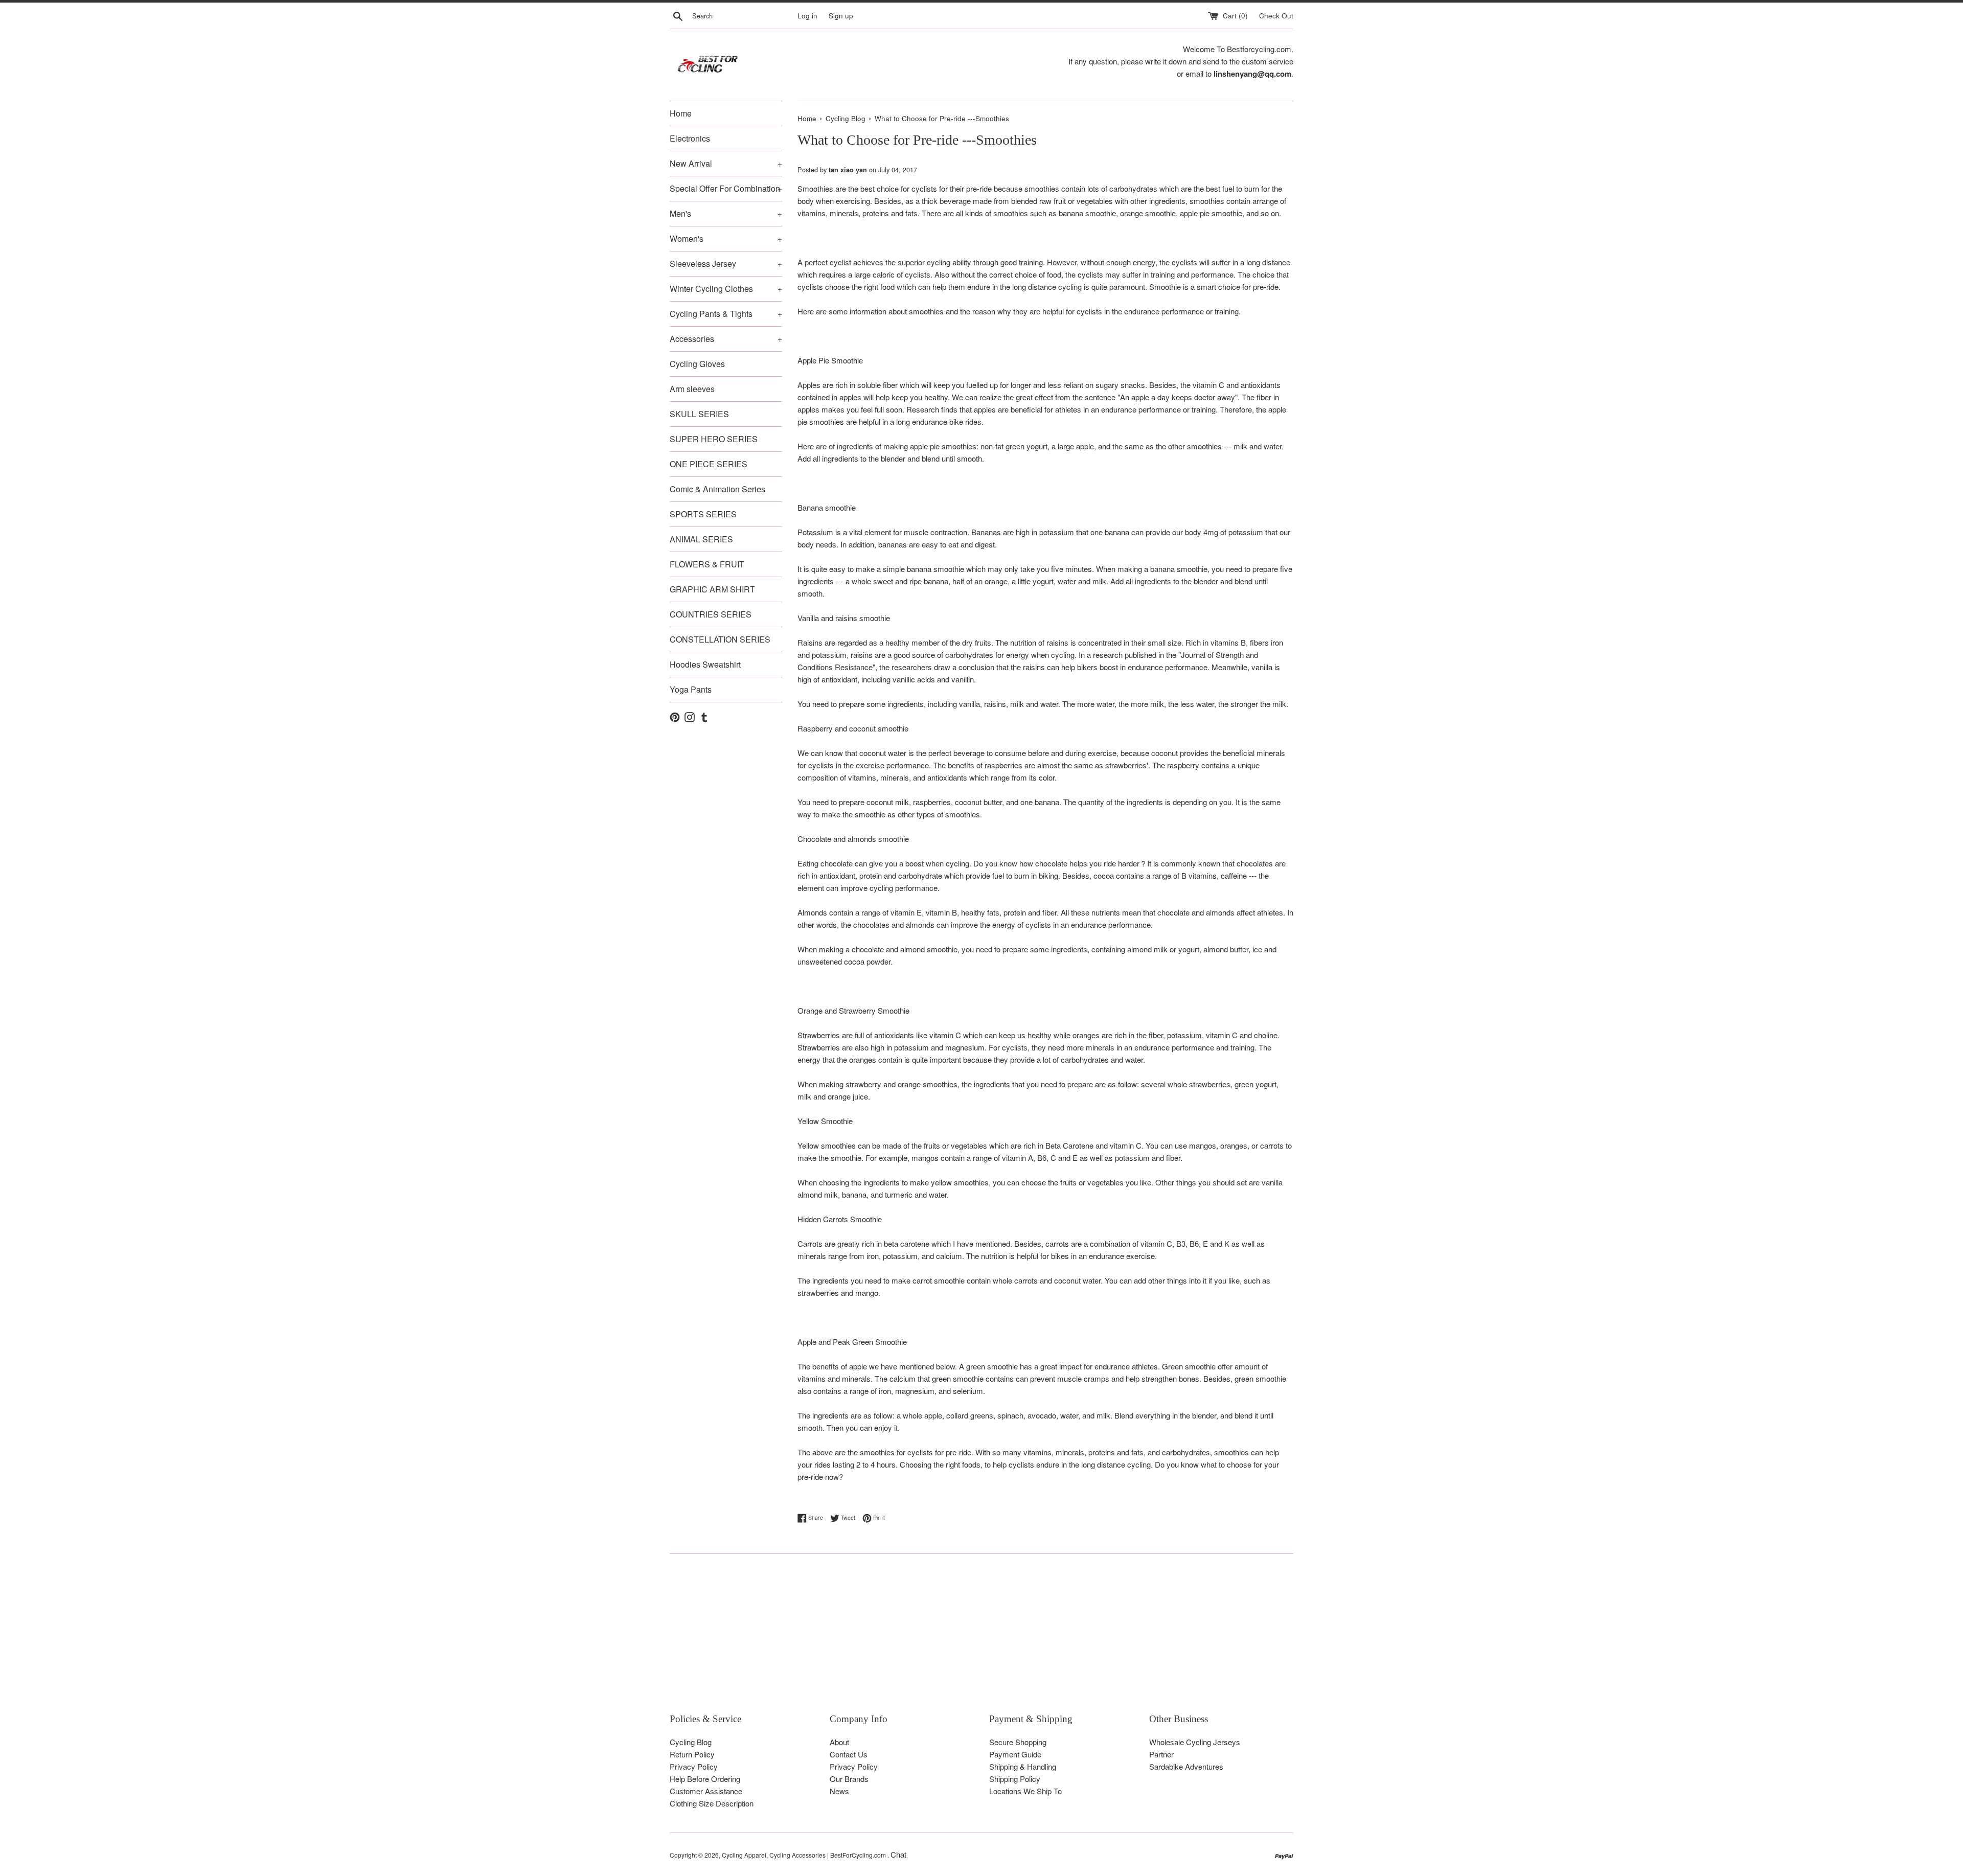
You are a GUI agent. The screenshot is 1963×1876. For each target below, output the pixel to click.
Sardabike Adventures (1186, 1766)
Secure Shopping (1018, 1742)
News (839, 1791)
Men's (726, 213)
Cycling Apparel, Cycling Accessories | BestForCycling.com (805, 1855)
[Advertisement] (976, 1641)
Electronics (690, 138)
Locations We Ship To (1025, 1791)
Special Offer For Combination (726, 188)
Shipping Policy (1015, 1779)
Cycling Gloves (697, 364)
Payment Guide (1015, 1754)
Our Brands (849, 1779)
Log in (807, 16)
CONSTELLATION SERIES (720, 639)
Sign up (841, 16)
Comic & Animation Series (717, 489)
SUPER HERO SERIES (714, 439)
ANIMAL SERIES (701, 539)
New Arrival (726, 163)
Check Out (1276, 16)
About (839, 1742)
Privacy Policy (694, 1766)
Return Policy (692, 1754)
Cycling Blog (691, 1742)
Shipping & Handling (1023, 1766)
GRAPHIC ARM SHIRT (712, 589)
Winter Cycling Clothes (726, 289)
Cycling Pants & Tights (726, 314)
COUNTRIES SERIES (711, 614)
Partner (1161, 1754)
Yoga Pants (691, 689)
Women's (726, 238)
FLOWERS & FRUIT (707, 564)
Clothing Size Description (712, 1803)
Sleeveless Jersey (726, 264)
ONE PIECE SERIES (709, 464)
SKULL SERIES (699, 414)
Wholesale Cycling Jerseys (1195, 1742)
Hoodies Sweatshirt (705, 664)
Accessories (726, 339)
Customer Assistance (706, 1791)
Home (681, 113)
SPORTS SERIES (703, 514)
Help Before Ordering (705, 1779)
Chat (898, 1854)
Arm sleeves (692, 389)
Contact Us (849, 1754)
